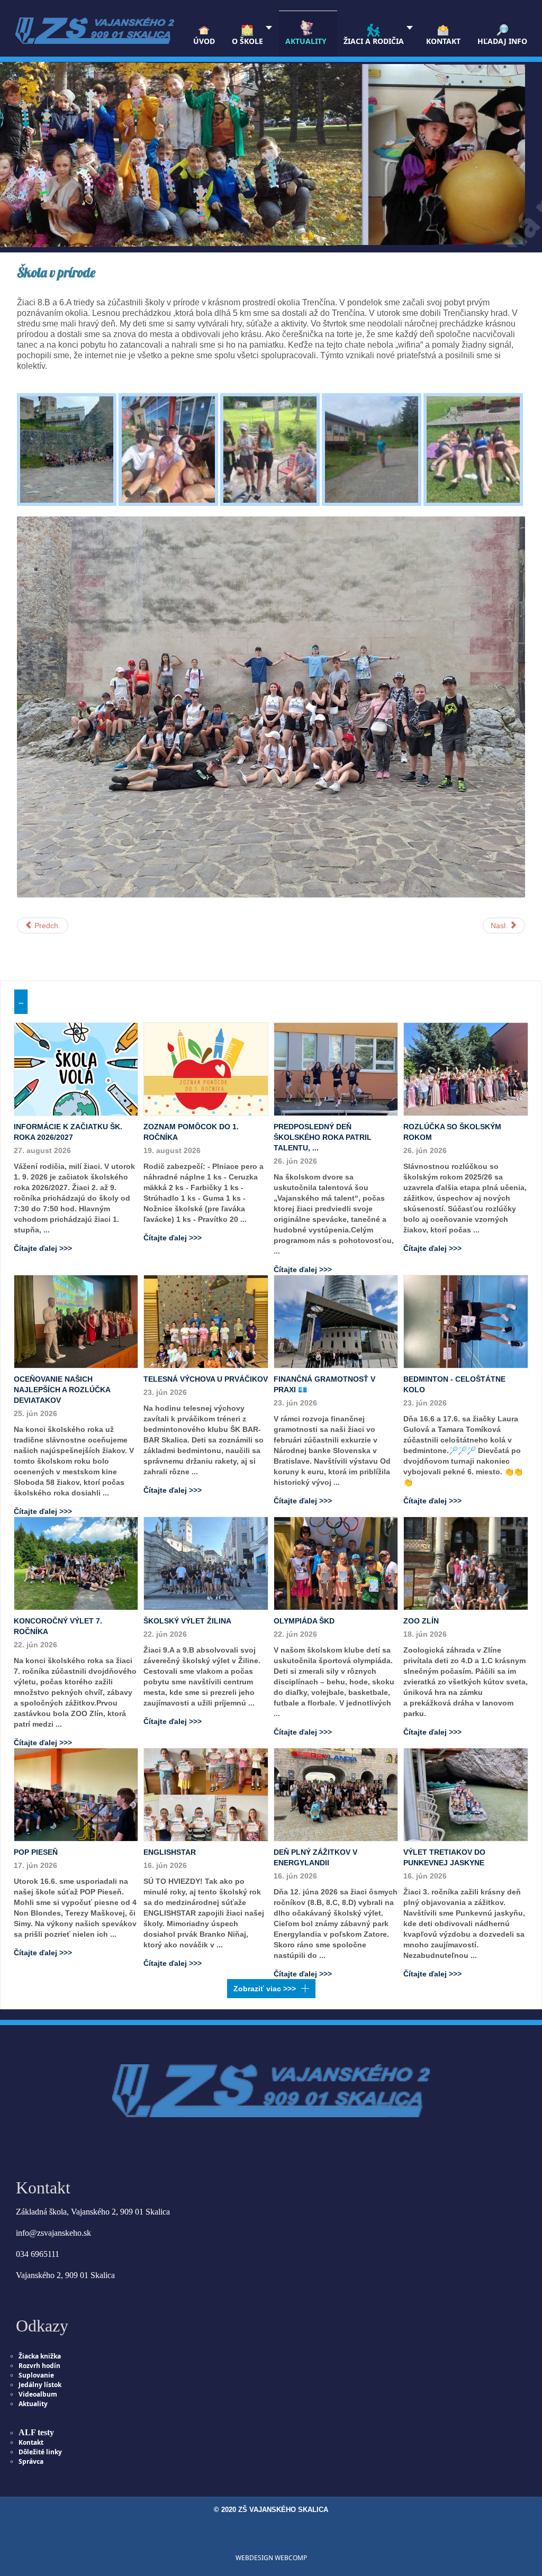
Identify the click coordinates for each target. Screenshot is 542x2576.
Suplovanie (36, 2375)
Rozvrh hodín (39, 2366)
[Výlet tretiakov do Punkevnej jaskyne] (466, 1794)
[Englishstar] (206, 1794)
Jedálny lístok (40, 2385)
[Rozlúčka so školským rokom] (466, 1068)
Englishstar (170, 1852)
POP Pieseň (36, 1852)
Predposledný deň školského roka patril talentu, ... (323, 1137)
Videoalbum (38, 2394)
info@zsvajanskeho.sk (53, 2233)
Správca (31, 2461)
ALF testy (36, 2432)
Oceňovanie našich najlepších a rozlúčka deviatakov (62, 1390)
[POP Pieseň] (76, 1794)
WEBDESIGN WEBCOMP (271, 2558)
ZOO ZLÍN (421, 1621)
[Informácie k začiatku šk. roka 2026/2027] (76, 1068)
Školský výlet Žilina (187, 1621)
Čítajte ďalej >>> (43, 1248)
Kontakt (31, 2442)
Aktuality (33, 2404)
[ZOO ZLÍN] (466, 1563)
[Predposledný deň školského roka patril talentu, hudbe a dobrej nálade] (336, 1068)
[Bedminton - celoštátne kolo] (466, 1321)
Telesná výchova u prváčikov (206, 1379)
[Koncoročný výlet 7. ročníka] (76, 1563)
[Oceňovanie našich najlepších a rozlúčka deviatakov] (76, 1321)
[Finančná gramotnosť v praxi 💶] (336, 1321)
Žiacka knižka (40, 2356)
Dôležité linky (40, 2452)
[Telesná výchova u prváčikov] (206, 1321)
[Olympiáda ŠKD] (336, 1563)
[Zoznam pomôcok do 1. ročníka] (206, 1068)
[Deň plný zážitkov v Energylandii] (336, 1794)
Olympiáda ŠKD (304, 1621)
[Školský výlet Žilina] (206, 1563)
